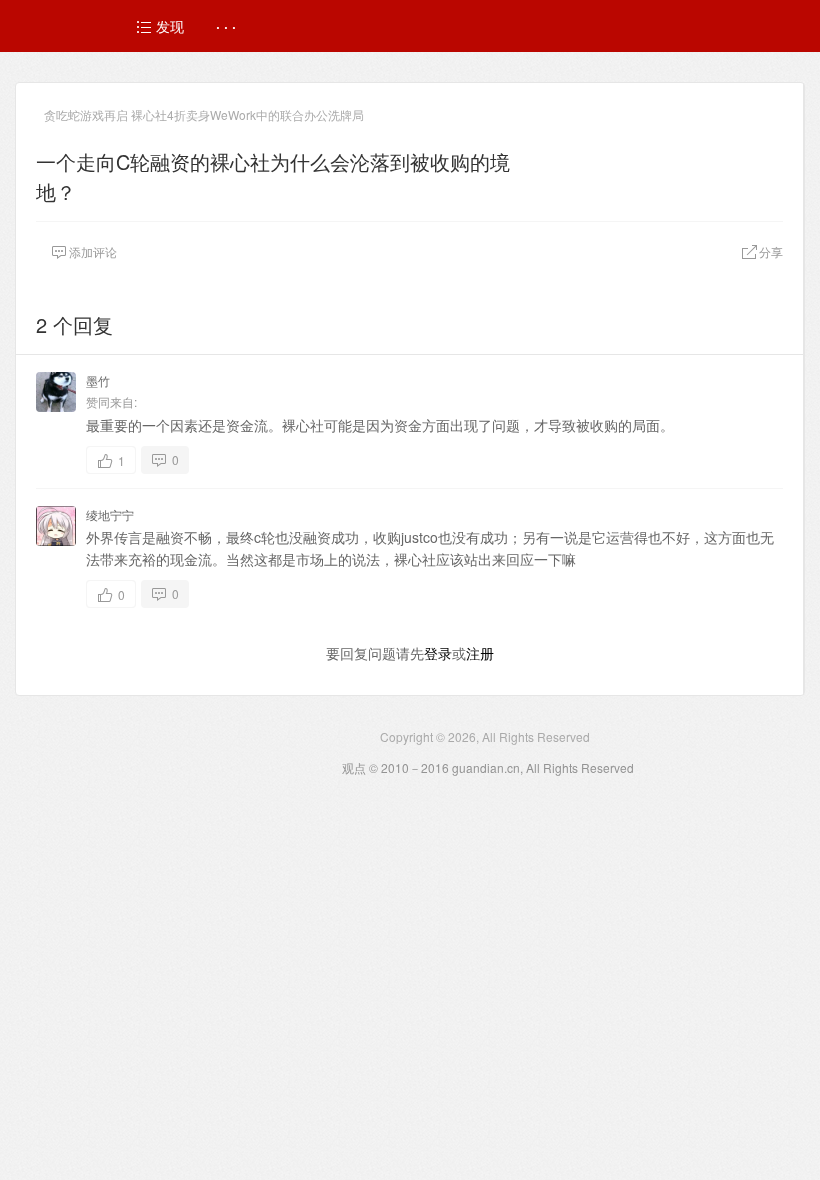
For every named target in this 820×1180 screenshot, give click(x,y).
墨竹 (98, 380)
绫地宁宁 (110, 514)
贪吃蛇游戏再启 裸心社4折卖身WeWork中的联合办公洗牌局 (204, 114)
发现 (168, 26)
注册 (480, 653)
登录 (438, 653)
